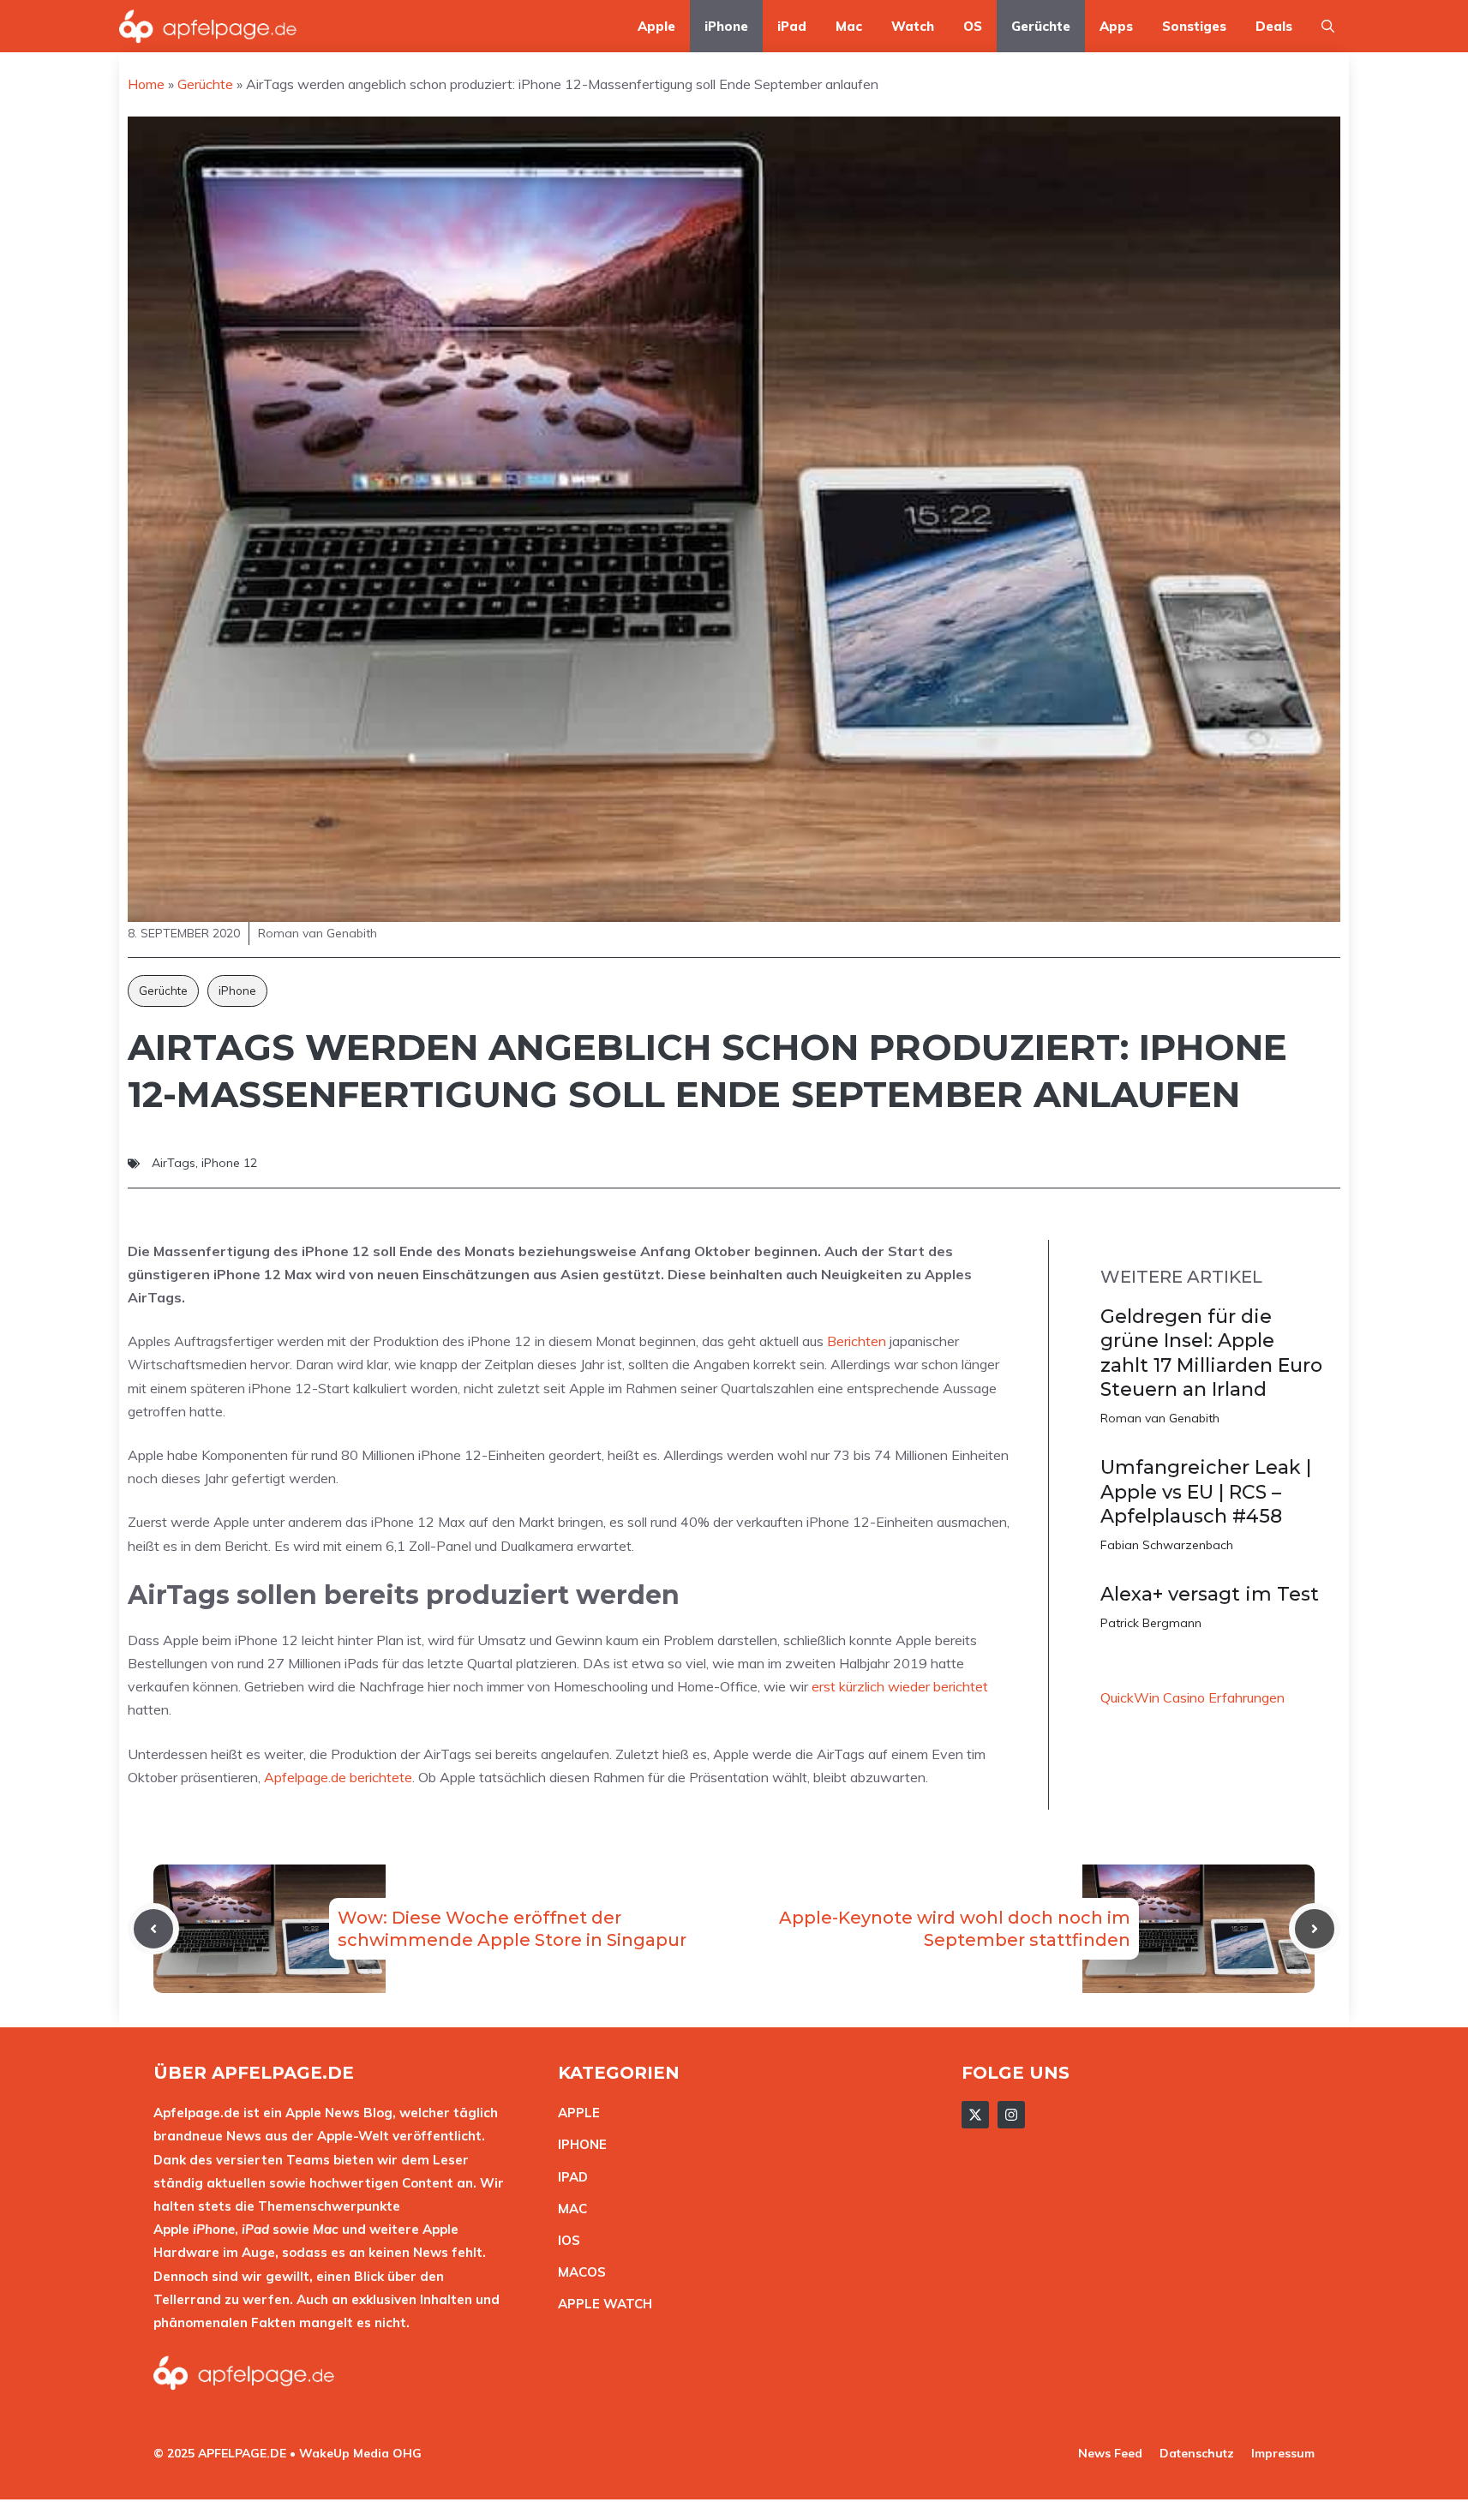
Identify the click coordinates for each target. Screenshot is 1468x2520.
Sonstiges (1194, 26)
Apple (656, 26)
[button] (1328, 26)
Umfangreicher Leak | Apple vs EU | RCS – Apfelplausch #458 (1206, 1492)
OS (973, 26)
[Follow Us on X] (975, 2115)
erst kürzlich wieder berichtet (900, 1686)
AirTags (174, 1163)
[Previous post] (153, 1929)
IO (565, 2240)
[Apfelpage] (208, 26)
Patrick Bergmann (1151, 1623)
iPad (792, 26)
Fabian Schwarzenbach (1167, 1545)
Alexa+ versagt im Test (1210, 1594)
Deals (1274, 26)
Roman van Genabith (1160, 1418)
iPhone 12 (229, 1163)
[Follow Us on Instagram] (1011, 2115)
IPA (568, 2177)
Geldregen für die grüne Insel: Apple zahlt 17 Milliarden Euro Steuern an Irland (1211, 1353)
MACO (578, 2272)
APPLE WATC (600, 2304)
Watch (913, 26)
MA (568, 2209)
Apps (1116, 26)
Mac (849, 26)
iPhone (726, 26)
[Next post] (1315, 1929)
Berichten (857, 1341)
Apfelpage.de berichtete (338, 1777)
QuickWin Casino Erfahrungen (1192, 1697)
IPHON (578, 2144)
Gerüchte (1041, 26)
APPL (575, 2113)
